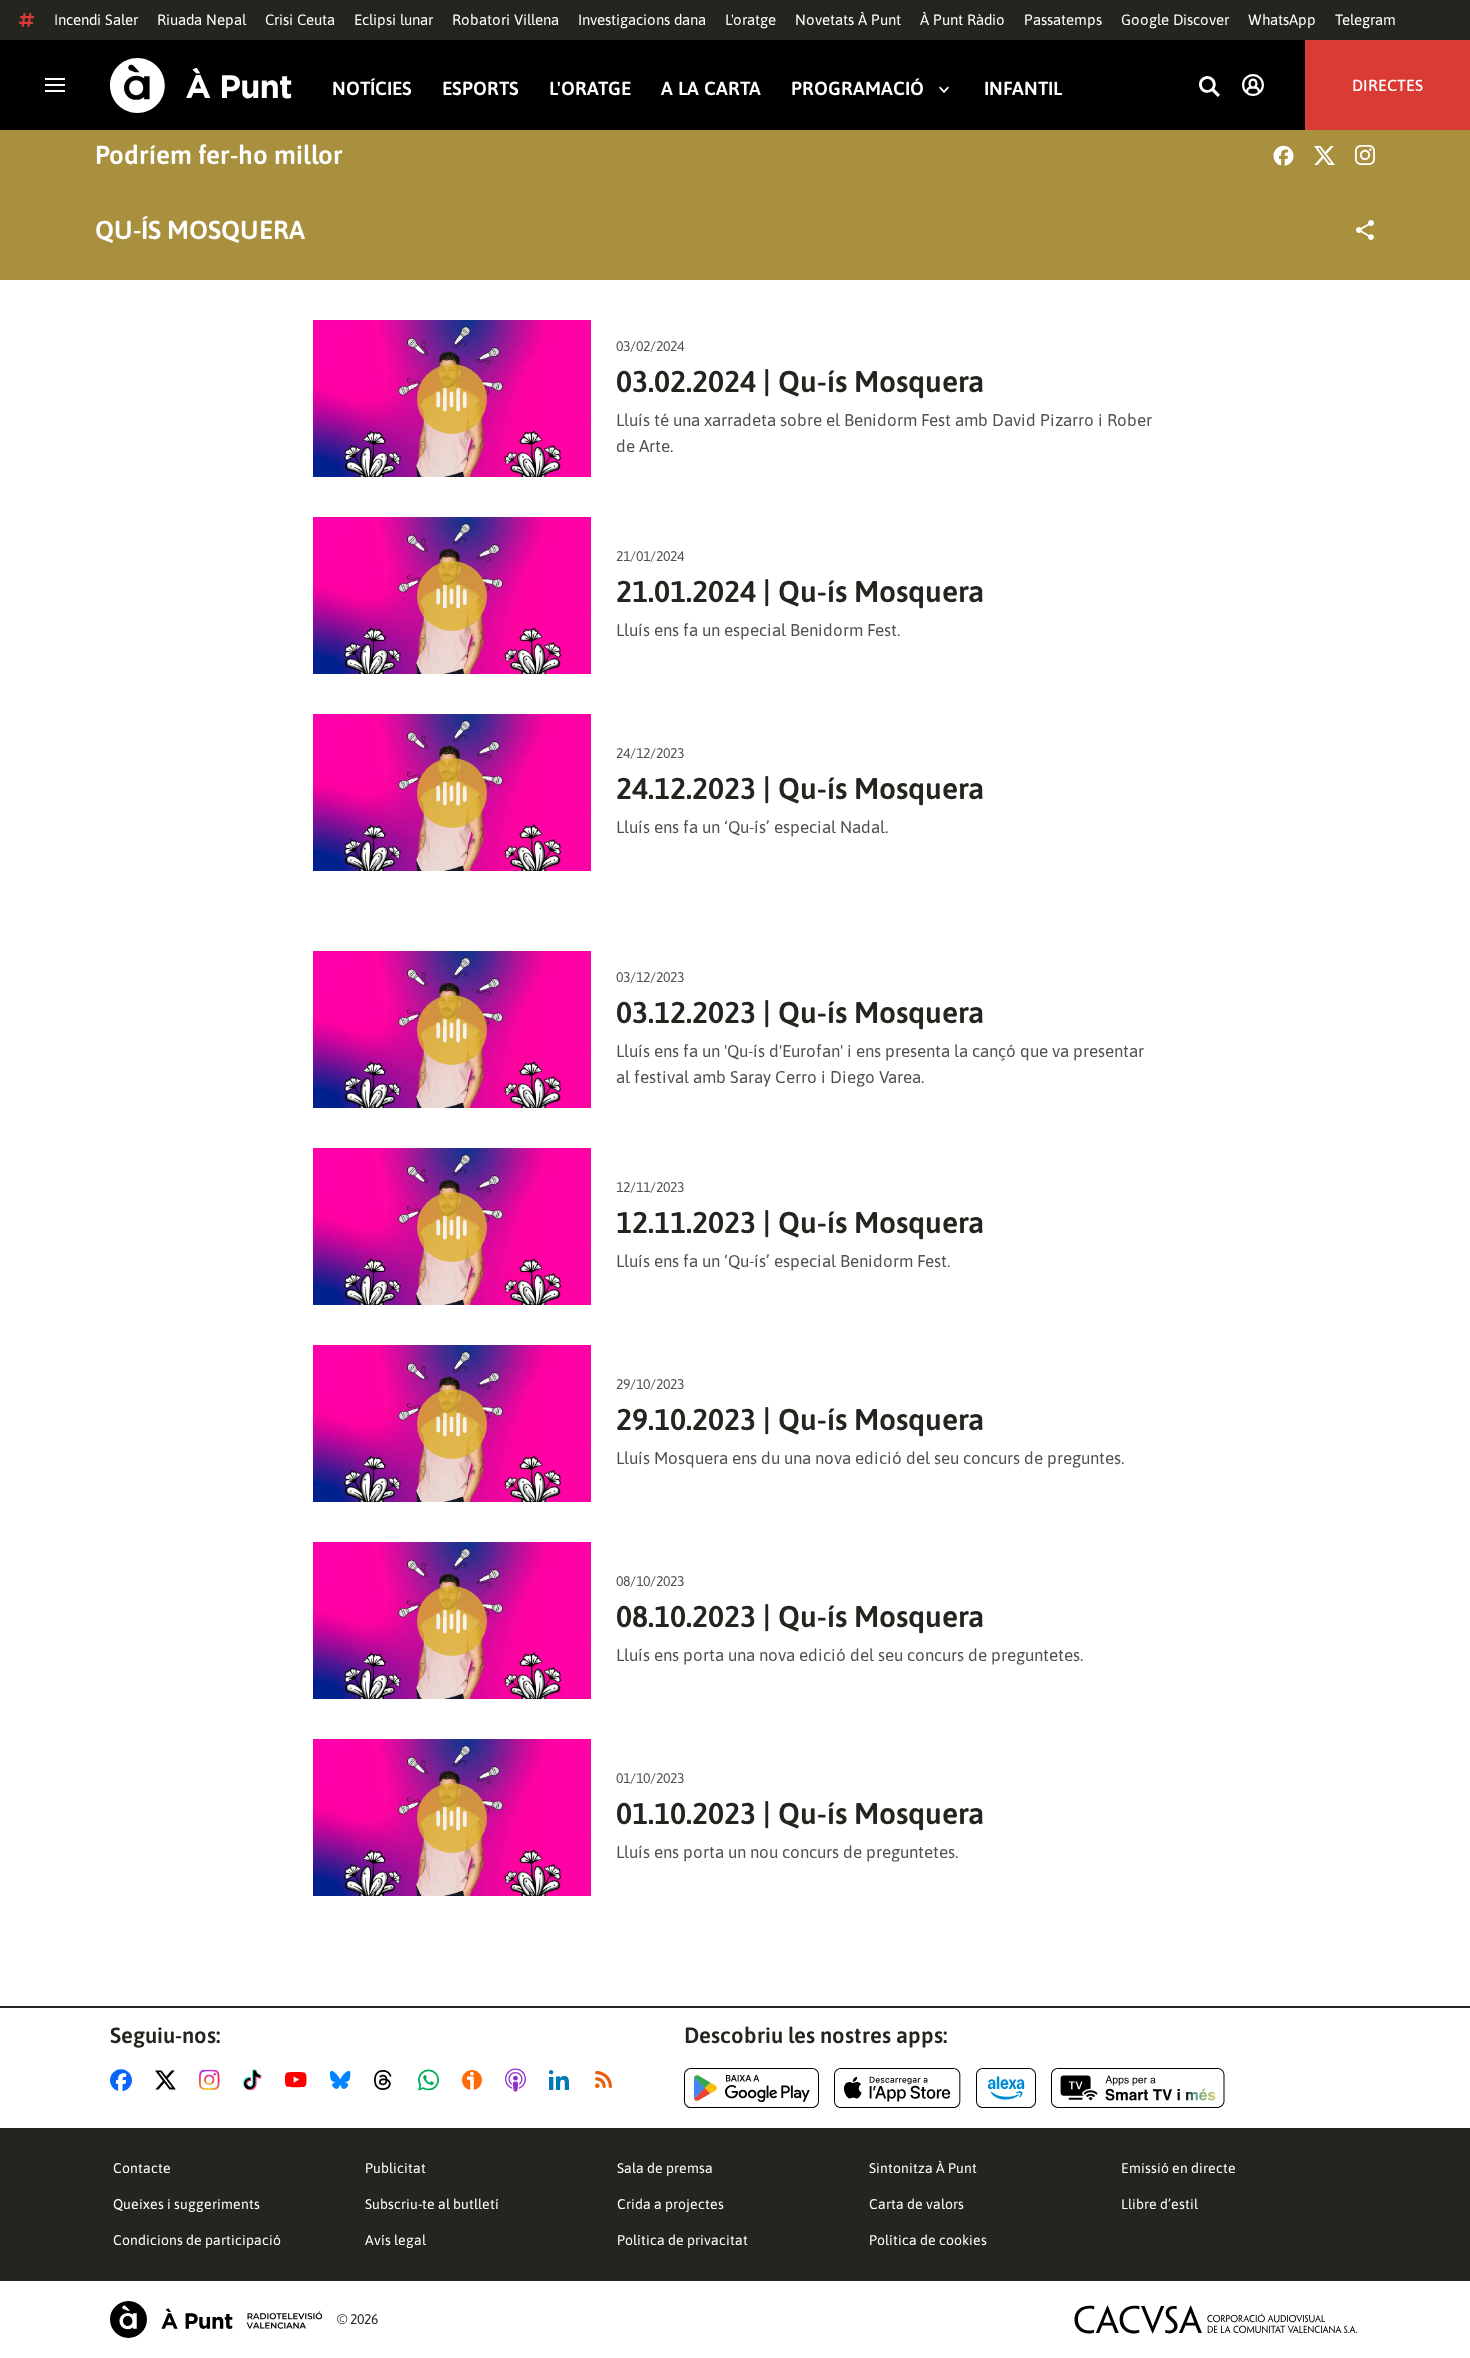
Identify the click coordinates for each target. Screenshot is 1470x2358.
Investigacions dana (642, 19)
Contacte (142, 2168)
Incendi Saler (96, 19)
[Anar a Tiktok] (256, 2080)
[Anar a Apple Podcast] (519, 2080)
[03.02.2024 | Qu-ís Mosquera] (452, 398)
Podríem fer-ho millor (219, 155)
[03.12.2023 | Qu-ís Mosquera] (452, 1029)
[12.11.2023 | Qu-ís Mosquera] (452, 1226)
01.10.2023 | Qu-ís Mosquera (800, 1813)
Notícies (372, 88)
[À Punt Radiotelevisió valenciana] (216, 2319)
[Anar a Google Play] (751, 2088)
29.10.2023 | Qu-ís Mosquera (800, 1419)
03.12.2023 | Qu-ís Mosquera (800, 1012)
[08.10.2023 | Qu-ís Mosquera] (452, 1620)
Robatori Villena (505, 19)
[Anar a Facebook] (125, 2080)
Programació (857, 88)
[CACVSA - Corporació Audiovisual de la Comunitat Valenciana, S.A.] (1216, 2319)
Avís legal (395, 2240)
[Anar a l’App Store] (897, 2088)
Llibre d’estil (1159, 2204)
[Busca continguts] (1209, 87)
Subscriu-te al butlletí (432, 2204)
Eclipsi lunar (393, 19)
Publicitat (395, 2168)
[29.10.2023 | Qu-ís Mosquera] (452, 1423)
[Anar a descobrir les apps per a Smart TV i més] (1138, 2088)
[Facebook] (1283, 155)
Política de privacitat (682, 2240)
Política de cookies (928, 2240)
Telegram (1365, 19)
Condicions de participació (197, 2240)
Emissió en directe (1178, 2168)
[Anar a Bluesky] (344, 2080)
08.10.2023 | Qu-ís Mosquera (800, 1616)
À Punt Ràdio (962, 19)
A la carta (711, 88)
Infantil (1023, 88)
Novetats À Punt (848, 19)
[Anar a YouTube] (300, 2080)
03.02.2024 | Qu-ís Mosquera (800, 381)
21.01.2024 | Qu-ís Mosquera (800, 591)
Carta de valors (916, 2204)
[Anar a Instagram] (213, 2080)
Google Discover (1175, 19)
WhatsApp (1282, 19)
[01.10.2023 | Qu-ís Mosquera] (452, 1817)
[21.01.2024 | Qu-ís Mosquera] (452, 595)
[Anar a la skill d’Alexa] (1006, 2088)
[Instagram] (1365, 155)
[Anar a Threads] (388, 2080)
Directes (1387, 85)
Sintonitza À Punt (923, 2168)
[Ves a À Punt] (201, 85)
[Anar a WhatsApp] (432, 2080)
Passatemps (1063, 19)
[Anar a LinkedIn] (563, 2080)
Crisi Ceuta (300, 19)
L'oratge (750, 19)
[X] (1324, 155)
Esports (480, 88)
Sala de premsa (665, 2168)
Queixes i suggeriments (186, 2204)
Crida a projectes (670, 2204)
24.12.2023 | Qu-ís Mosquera (800, 788)
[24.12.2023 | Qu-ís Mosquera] (452, 792)
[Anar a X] (169, 2080)
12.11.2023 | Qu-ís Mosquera (800, 1222)
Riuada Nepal (201, 19)
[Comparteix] (1365, 230)
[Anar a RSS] (608, 2080)
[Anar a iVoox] (476, 2080)
